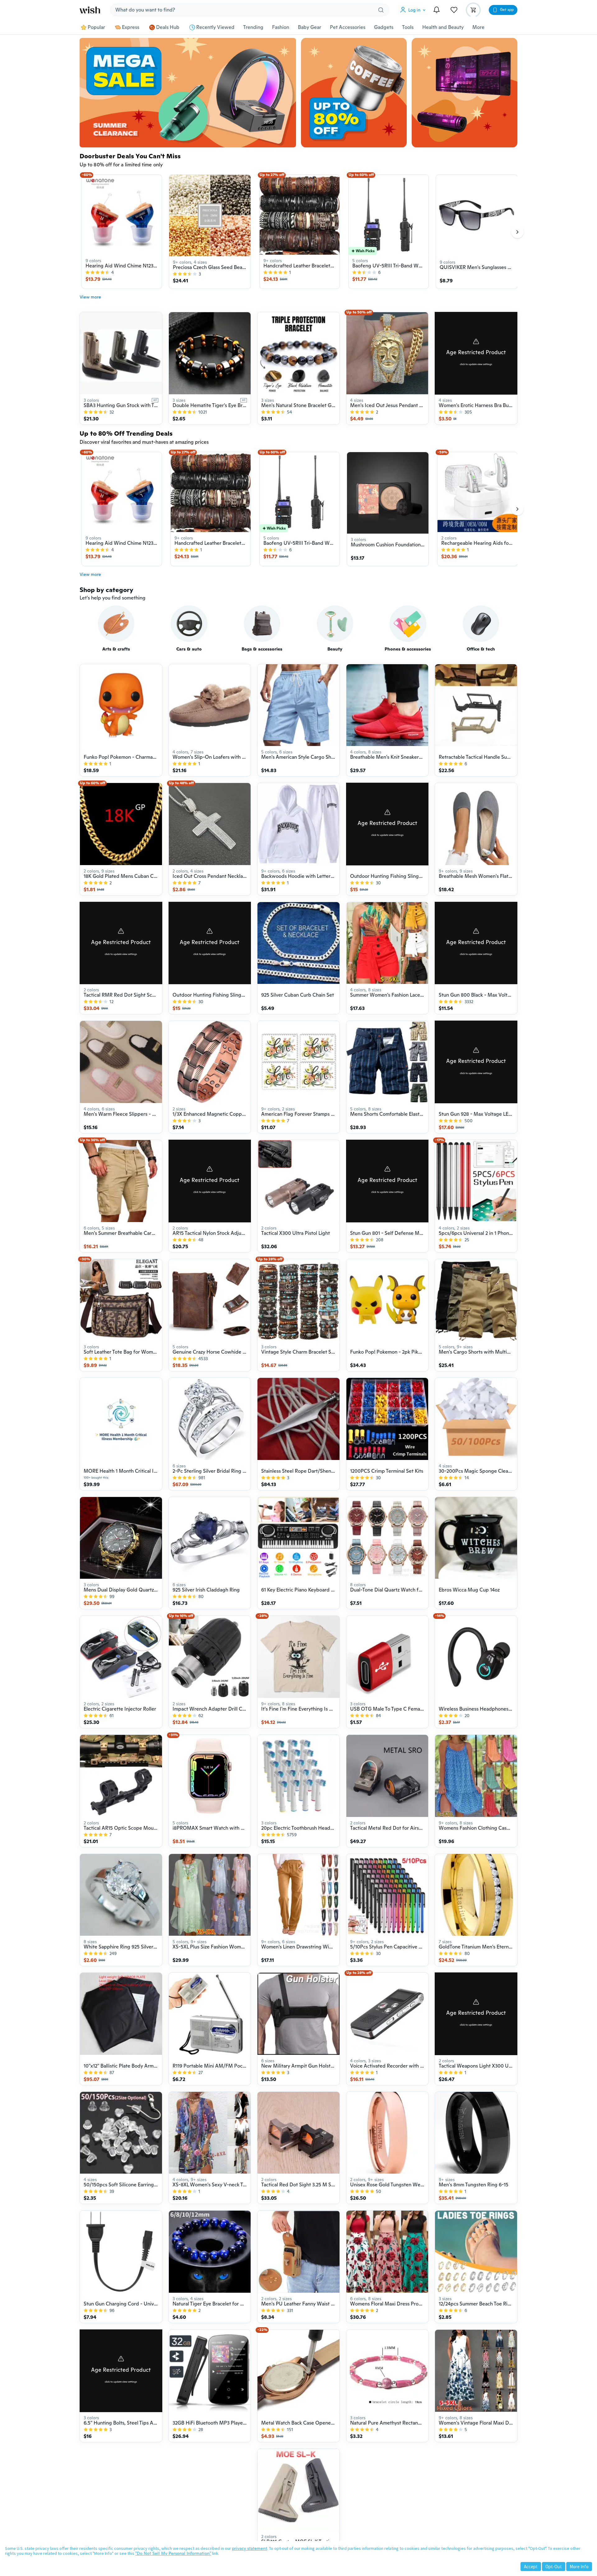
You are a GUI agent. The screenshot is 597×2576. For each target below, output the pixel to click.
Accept (531, 2567)
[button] (414, 10)
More (478, 27)
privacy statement (250, 2548)
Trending (253, 27)
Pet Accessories (348, 27)
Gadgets (384, 27)
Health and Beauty (443, 27)
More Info (579, 2567)
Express (131, 27)
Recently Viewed (215, 27)
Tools (408, 27)
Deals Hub (168, 27)
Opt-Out (554, 2567)
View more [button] (90, 297)
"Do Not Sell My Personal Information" (173, 2553)
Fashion (281, 27)
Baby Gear (310, 27)
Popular (96, 27)
